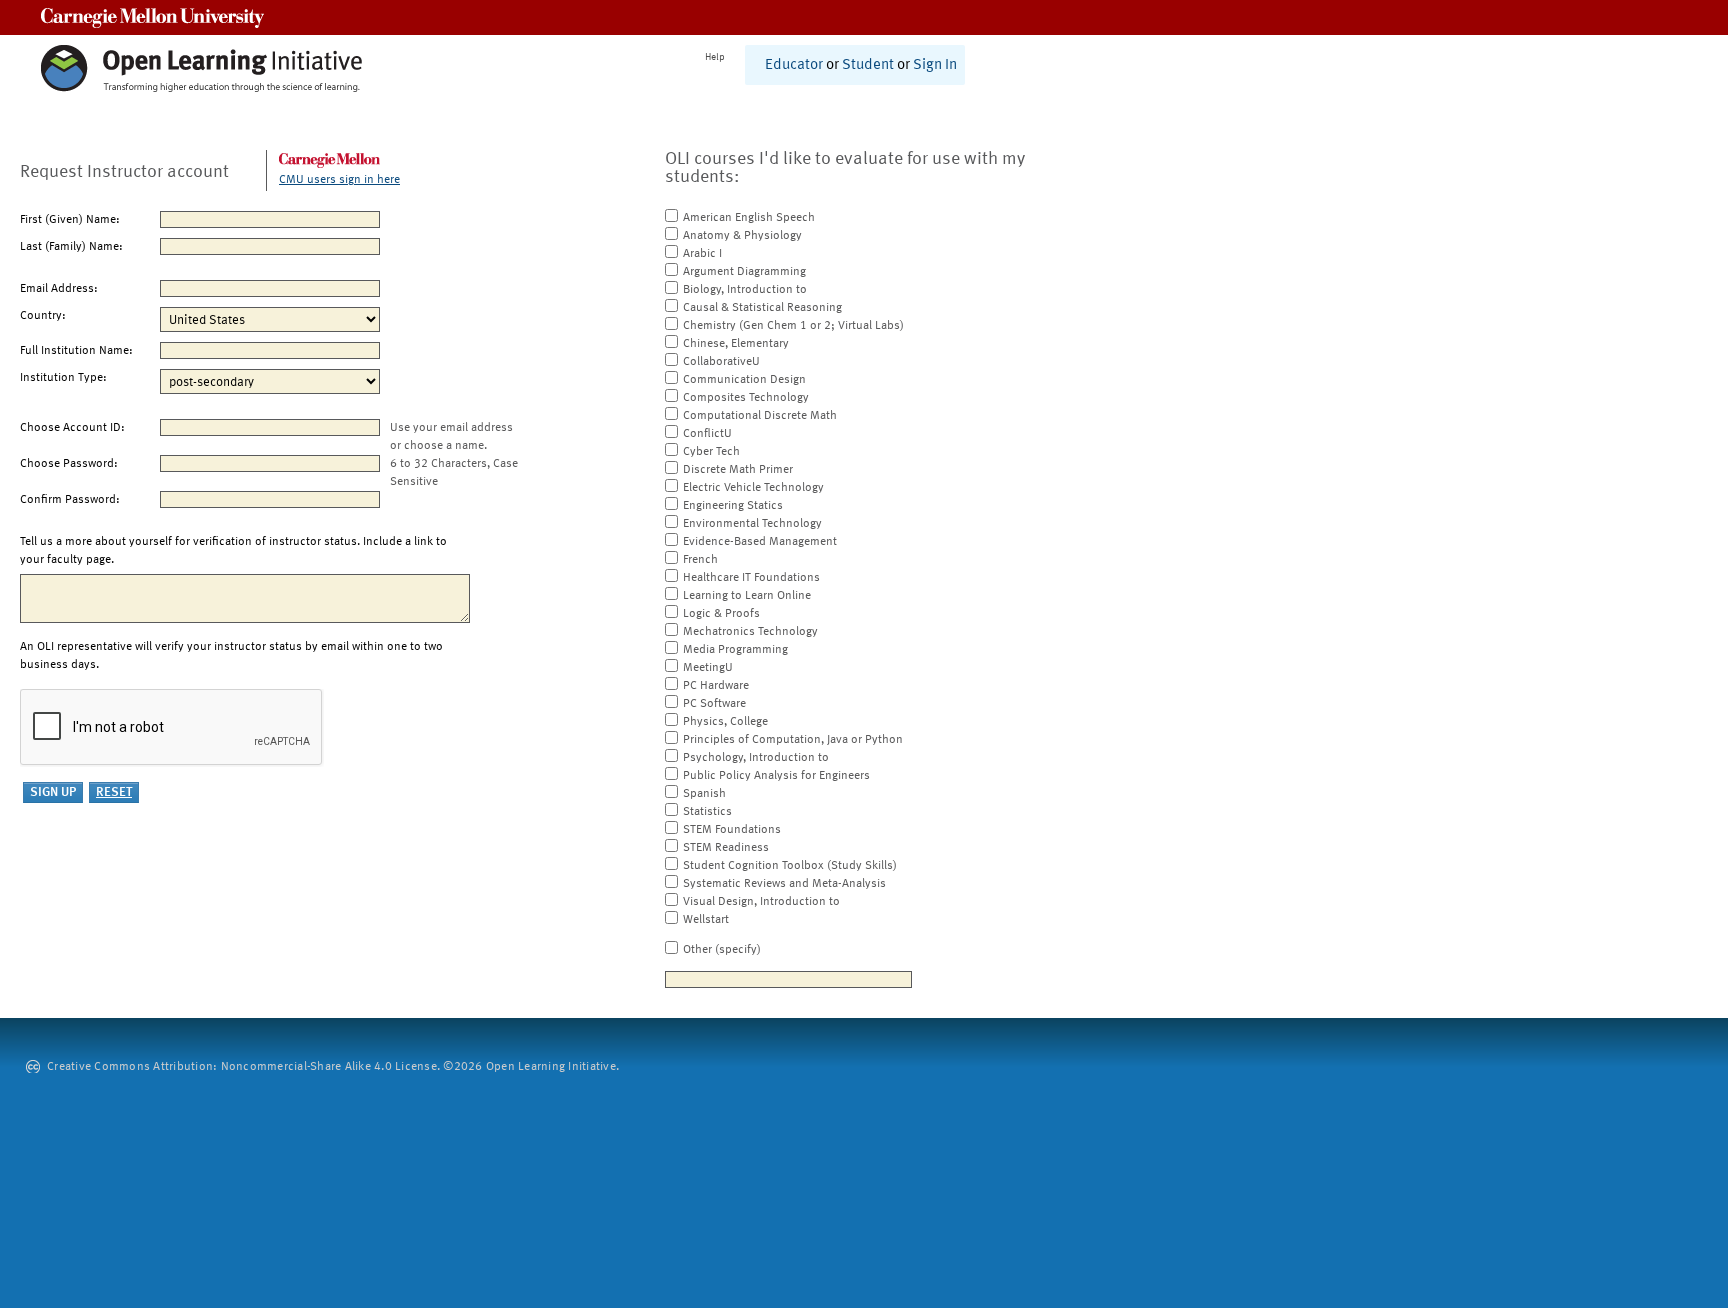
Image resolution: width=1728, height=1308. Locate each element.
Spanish (704, 794)
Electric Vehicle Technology (753, 488)
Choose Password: (69, 464)
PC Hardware (716, 686)
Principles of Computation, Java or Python (793, 740)
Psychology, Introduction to (756, 758)
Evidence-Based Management (760, 542)
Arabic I (702, 254)
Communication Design (744, 380)
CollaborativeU (721, 362)
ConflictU (707, 434)
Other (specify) (722, 950)
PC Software (714, 704)
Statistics (707, 812)
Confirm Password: (70, 500)
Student (868, 65)
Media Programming (735, 650)
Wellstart (706, 920)
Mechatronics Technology (750, 632)
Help (715, 57)
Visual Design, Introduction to (761, 902)
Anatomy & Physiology (742, 236)
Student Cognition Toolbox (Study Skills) (790, 866)
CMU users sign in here (339, 180)
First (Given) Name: (70, 220)
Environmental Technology (752, 524)
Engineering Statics (733, 506)
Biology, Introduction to (745, 290)
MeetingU (708, 668)
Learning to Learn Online (747, 596)
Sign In (935, 65)
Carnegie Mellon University (152, 17)
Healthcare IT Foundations (751, 578)
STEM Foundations (732, 830)
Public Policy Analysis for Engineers (776, 776)
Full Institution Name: (76, 351)
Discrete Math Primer (738, 470)
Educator (794, 65)
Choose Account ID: (72, 428)
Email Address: (59, 289)
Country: (43, 316)
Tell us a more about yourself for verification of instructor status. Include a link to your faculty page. (233, 551)
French (700, 560)
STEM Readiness (726, 848)
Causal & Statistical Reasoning (762, 308)
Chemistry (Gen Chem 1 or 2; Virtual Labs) (793, 326)
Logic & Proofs (721, 614)
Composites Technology (746, 398)
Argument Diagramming (744, 272)
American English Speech (749, 218)
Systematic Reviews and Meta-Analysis (784, 884)
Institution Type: (63, 378)
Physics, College (725, 722)
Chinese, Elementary (736, 344)
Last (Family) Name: (71, 247)
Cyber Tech (711, 452)
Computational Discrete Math (760, 416)
